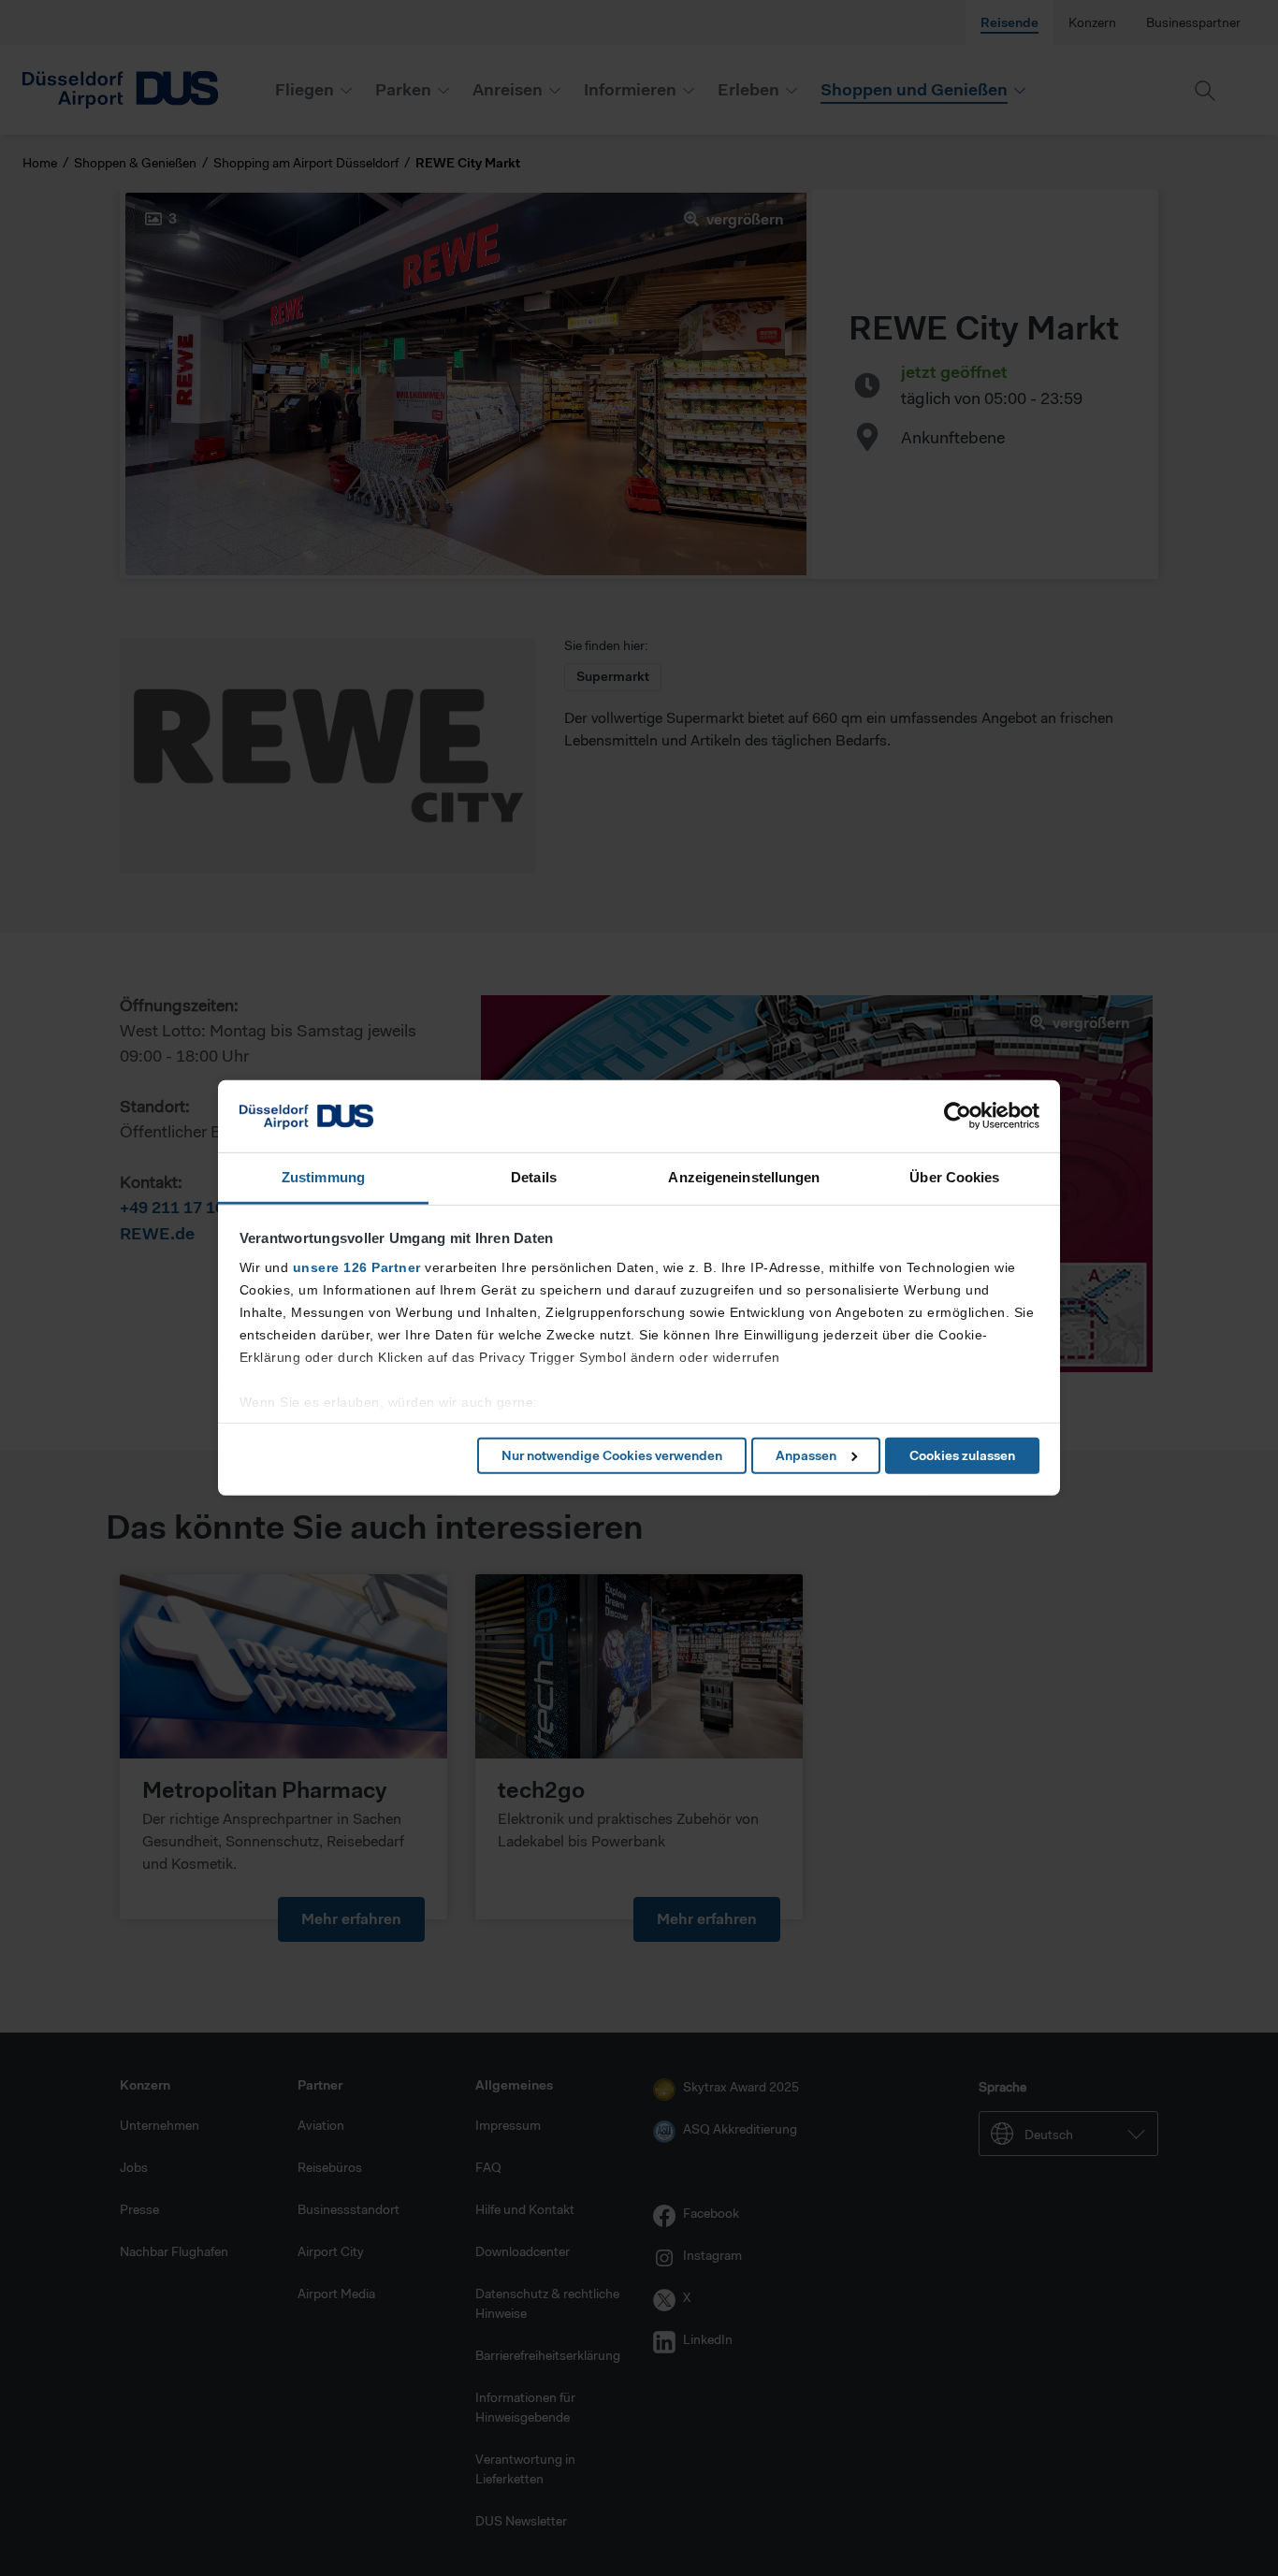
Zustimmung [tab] (323, 1177)
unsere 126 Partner (357, 1267)
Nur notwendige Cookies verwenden (612, 1455)
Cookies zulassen (962, 1455)
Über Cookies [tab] (954, 1177)
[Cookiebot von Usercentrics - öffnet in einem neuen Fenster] (958, 1116)
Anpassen (806, 1455)
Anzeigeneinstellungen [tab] (744, 1177)
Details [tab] (534, 1177)
